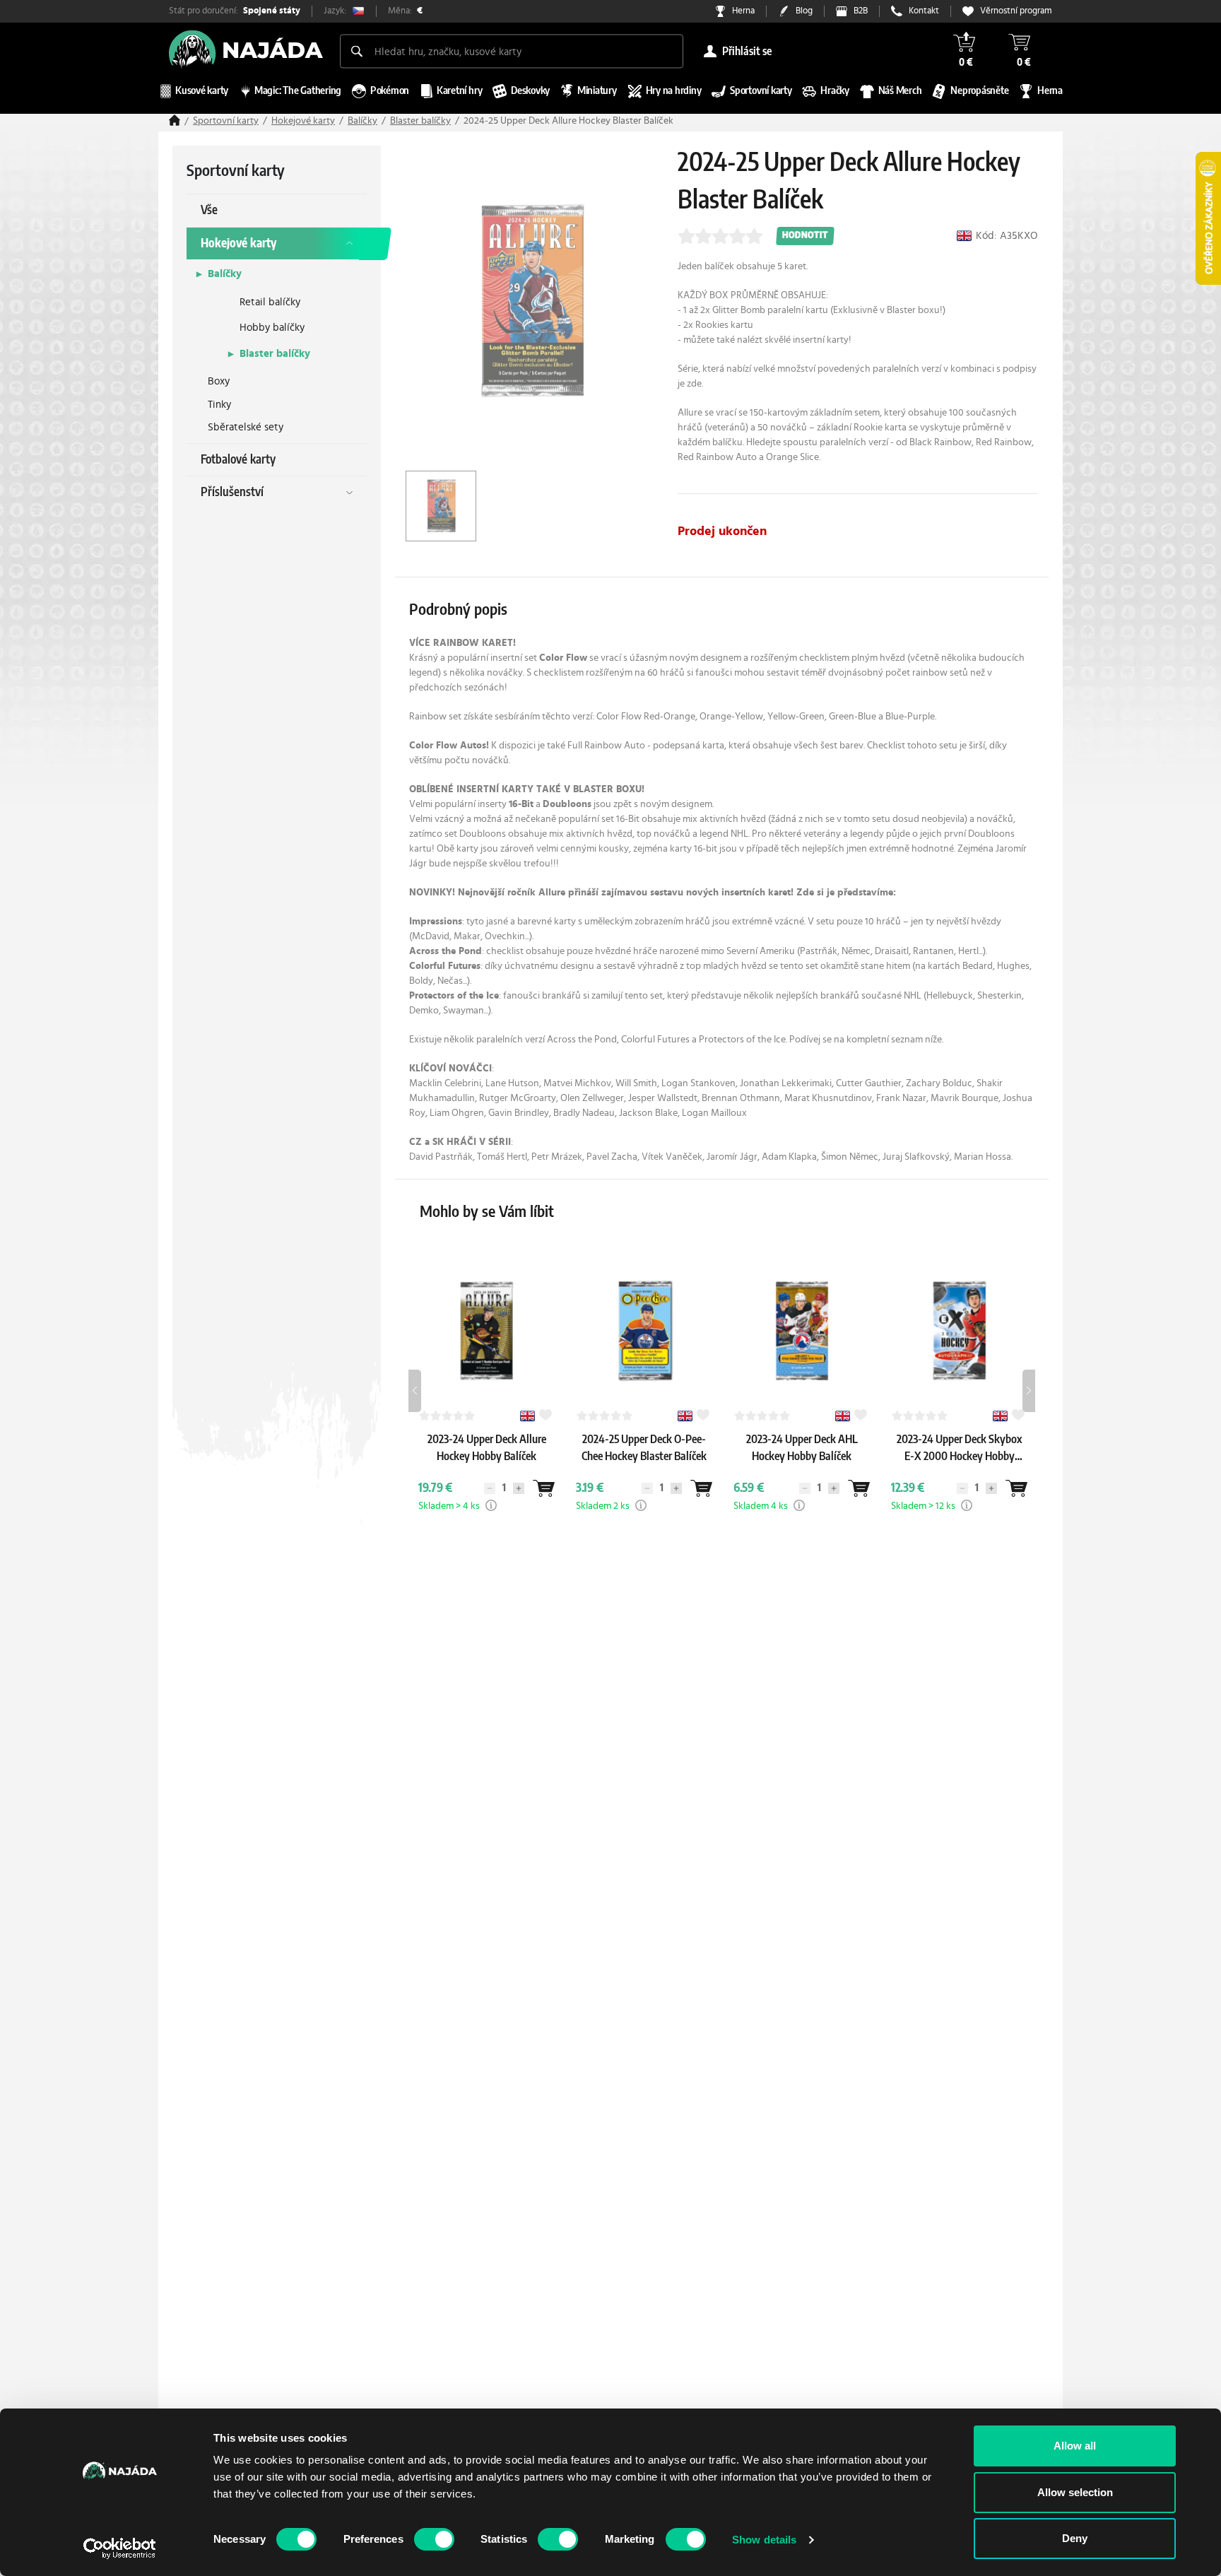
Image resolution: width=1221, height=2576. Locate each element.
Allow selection (1075, 2492)
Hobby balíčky (272, 328)
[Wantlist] (543, 1488)
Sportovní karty (226, 121)
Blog (804, 11)
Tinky (219, 405)
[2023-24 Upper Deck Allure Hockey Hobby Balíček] (487, 1470)
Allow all (1075, 2446)
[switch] (434, 2539)
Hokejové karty (303, 121)
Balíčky (362, 121)
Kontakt (924, 11)
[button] (491, 1505)
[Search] (357, 51)
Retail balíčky (270, 302)
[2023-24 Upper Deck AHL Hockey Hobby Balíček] (802, 1470)
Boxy (219, 381)
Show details (764, 2540)
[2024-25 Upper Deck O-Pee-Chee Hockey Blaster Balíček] (644, 1470)
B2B (861, 11)
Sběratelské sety (246, 427)
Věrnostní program (1016, 11)
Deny (1075, 2538)
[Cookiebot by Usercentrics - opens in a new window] (120, 2548)
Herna (743, 11)
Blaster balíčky (420, 121)
